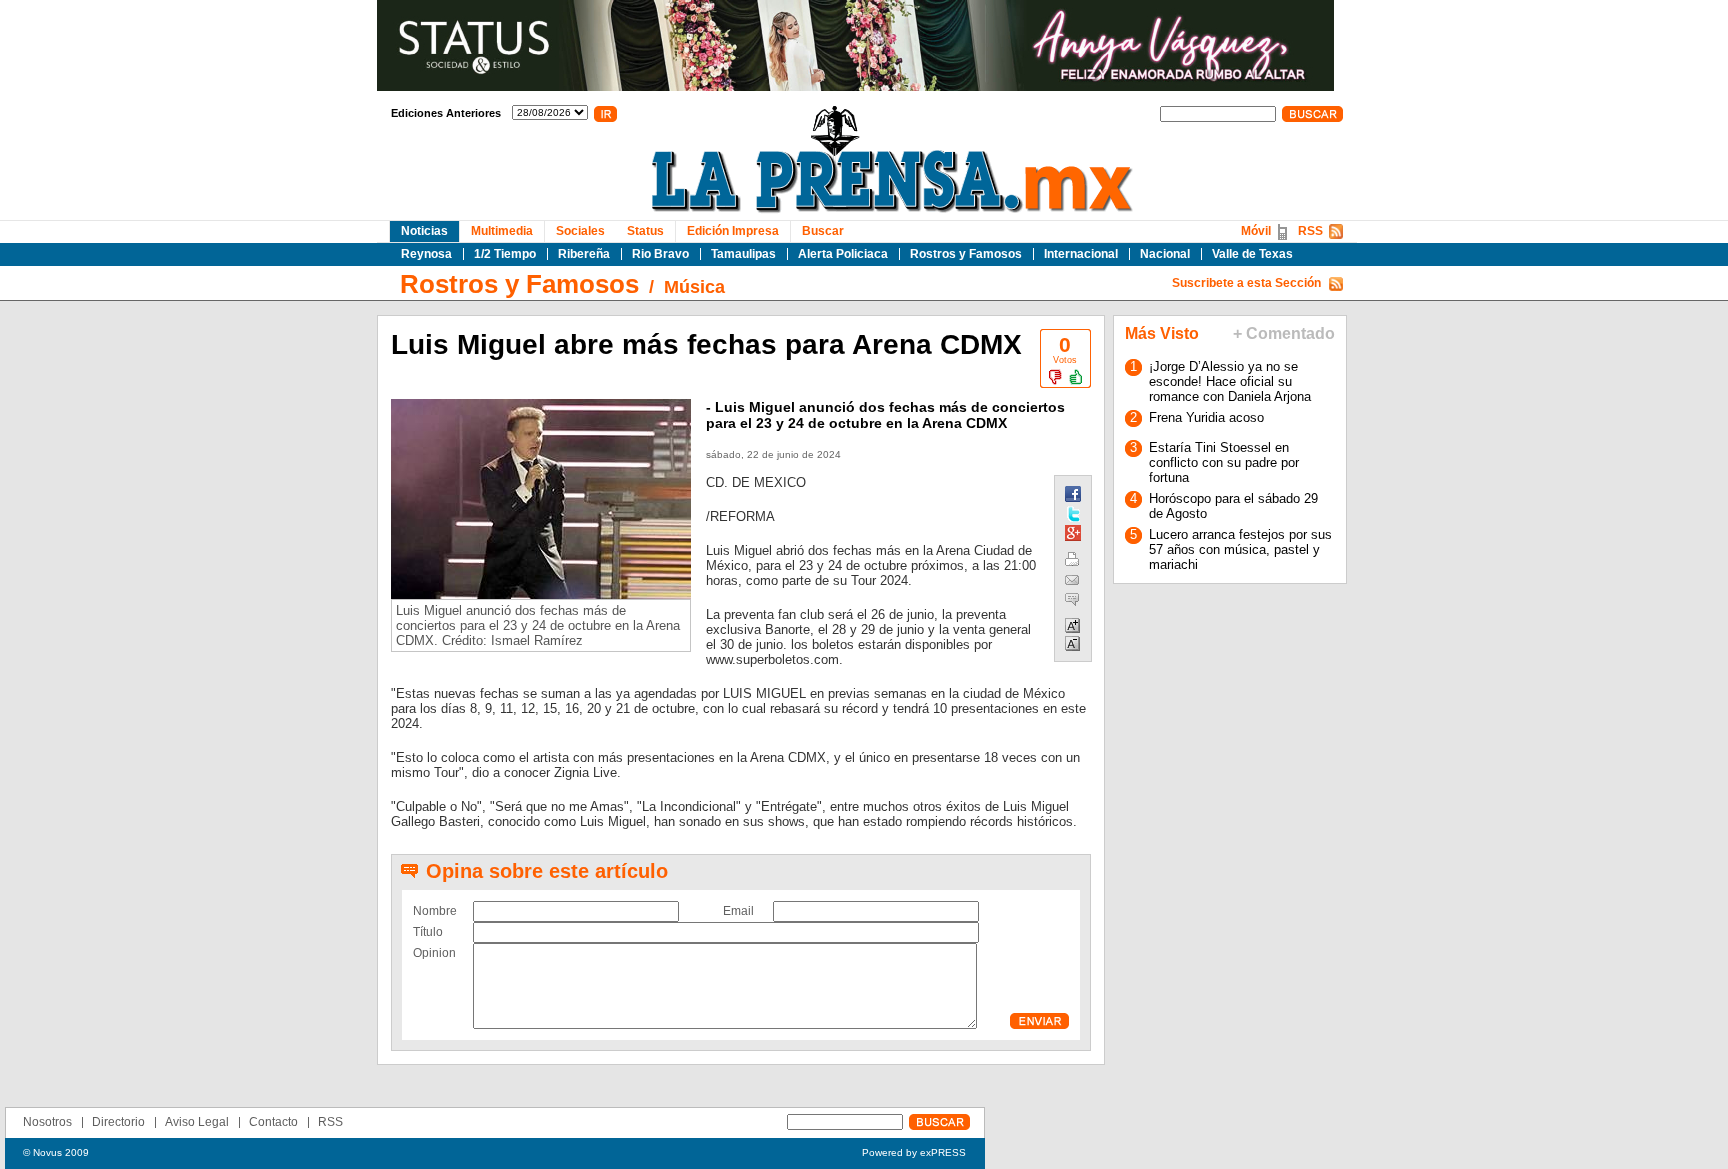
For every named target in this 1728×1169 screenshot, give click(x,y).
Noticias (424, 231)
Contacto (273, 1122)
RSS (1310, 231)
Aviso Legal (197, 1122)
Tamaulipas (743, 254)
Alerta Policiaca (843, 254)
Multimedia (502, 231)
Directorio (118, 1122)
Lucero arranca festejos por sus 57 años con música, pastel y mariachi (1240, 549)
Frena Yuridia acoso (1206, 417)
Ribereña (584, 254)
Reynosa (426, 254)
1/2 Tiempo (505, 254)
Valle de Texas (1252, 254)
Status (645, 231)
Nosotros (47, 1122)
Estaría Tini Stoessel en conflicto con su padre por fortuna (1224, 462)
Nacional (1165, 254)
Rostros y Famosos (966, 254)
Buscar (823, 231)
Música (694, 287)
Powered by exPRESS (914, 1152)
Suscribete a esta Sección (1246, 283)
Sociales (580, 231)
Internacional (1081, 254)
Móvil (1256, 231)
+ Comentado (1284, 333)
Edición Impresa (733, 231)
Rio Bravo (660, 254)
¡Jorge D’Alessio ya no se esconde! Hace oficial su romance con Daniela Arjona (1230, 381)
